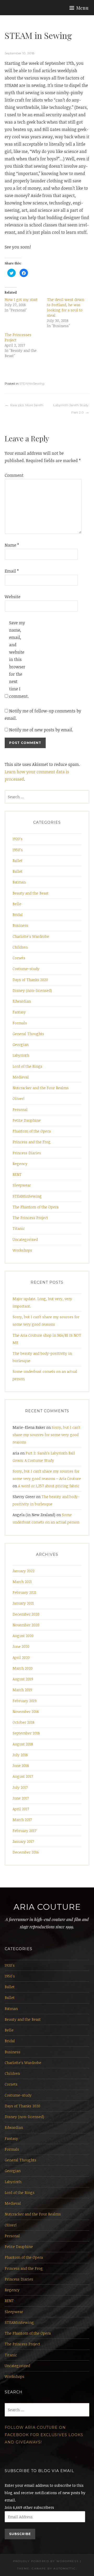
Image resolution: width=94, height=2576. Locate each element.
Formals (20, 1023)
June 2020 (21, 1646)
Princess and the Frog (32, 1142)
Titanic (19, 1228)
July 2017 (20, 1787)
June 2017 (21, 1798)
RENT (17, 1174)
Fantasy (19, 1012)
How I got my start (21, 300)
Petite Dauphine (27, 1120)
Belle (17, 904)
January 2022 (23, 1571)
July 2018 (20, 1755)
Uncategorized (25, 1239)
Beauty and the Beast (31, 893)
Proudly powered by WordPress (46, 2561)
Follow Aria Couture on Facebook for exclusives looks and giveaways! (44, 2435)
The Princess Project (30, 1218)
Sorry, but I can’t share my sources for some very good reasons (46, 1435)
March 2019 (22, 1690)
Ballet (17, 861)
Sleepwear (22, 1185)
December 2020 (26, 1614)
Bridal (18, 915)
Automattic (65, 2569)
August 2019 (23, 1679)
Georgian (20, 1044)
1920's (17, 839)
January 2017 (23, 1841)
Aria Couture (47, 1907)
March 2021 (22, 1582)
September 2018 (26, 1733)
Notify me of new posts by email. (41, 730)
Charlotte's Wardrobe (31, 936)
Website (13, 597)
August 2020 (23, 1636)
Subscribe (20, 2534)
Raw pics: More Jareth (27, 405)
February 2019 (25, 1701)
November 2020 (26, 1625)
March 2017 (22, 1820)
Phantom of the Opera (32, 1131)
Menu (82, 8)
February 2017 (24, 1831)
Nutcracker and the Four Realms (41, 1088)
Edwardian (22, 1001)
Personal (20, 1110)
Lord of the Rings (27, 1066)
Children (20, 947)
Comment (13, 475)
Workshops (22, 1250)
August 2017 (23, 1776)
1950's (18, 850)
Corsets (19, 958)
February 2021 (24, 1592)
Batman (19, 882)
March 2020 (23, 1668)
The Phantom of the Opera (36, 1207)
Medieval (21, 1077)
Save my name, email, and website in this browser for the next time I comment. (17, 659)
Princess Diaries (27, 1153)
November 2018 (26, 1712)
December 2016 (26, 1852)
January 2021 (23, 1603)
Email (12, 571)
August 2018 (23, 1744)
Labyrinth (21, 1055)
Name (12, 545)
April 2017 (21, 1809)
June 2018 (21, 1766)
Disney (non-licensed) (32, 990)
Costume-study (26, 969)
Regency (20, 1164)
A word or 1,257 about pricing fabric (49, 1486)
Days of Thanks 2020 (30, 980)
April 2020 (21, 1657)
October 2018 (23, 1722)
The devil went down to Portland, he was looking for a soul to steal (66, 307)
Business (20, 925)
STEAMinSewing (32, 384)
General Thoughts (28, 1034)
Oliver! (18, 1099)
